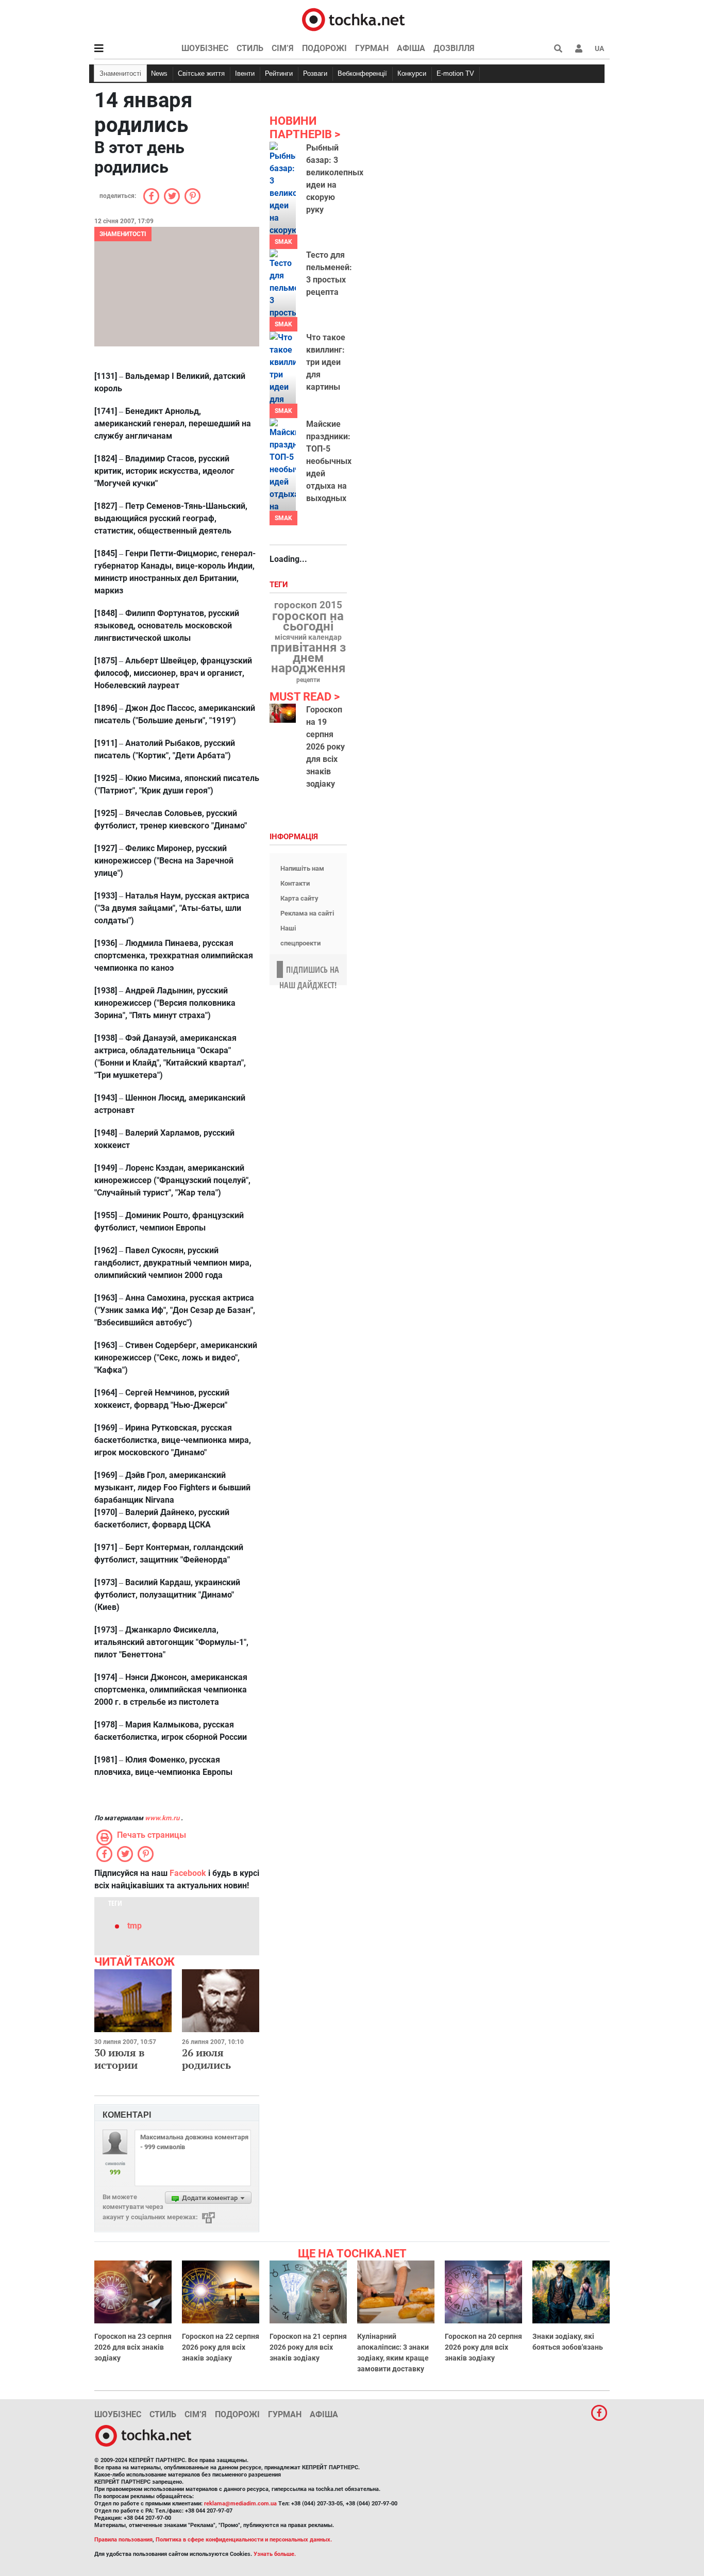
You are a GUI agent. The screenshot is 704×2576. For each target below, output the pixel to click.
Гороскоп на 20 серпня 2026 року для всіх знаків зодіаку (483, 2347)
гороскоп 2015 (308, 605)
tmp (135, 1926)
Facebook (188, 1873)
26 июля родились (206, 2059)
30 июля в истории (119, 2059)
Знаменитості (120, 73)
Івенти (245, 73)
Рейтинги (279, 73)
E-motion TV (455, 73)
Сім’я (283, 48)
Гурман (372, 48)
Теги (280, 585)
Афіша (411, 48)
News (159, 73)
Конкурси (412, 73)
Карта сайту (299, 898)
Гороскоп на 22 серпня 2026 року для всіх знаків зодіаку (221, 2347)
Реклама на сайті (307, 913)
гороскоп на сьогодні (308, 621)
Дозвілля (454, 48)
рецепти (308, 680)
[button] (579, 48)
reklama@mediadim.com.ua (240, 2504)
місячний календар (308, 638)
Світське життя (201, 73)
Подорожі (324, 48)
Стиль (250, 48)
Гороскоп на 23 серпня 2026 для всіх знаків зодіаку (133, 2347)
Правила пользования (123, 2540)
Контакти (295, 883)
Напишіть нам (302, 868)
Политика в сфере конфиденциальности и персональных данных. (244, 2540)
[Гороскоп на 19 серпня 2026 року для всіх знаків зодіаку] (283, 713)
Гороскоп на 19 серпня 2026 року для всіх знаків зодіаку (325, 747)
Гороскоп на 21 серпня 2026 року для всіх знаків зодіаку (308, 2347)
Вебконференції (362, 73)
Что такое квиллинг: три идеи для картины (326, 362)
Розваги (315, 73)
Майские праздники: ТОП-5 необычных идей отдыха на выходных (329, 461)
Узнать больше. (275, 2554)
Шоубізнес (205, 48)
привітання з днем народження (308, 658)
